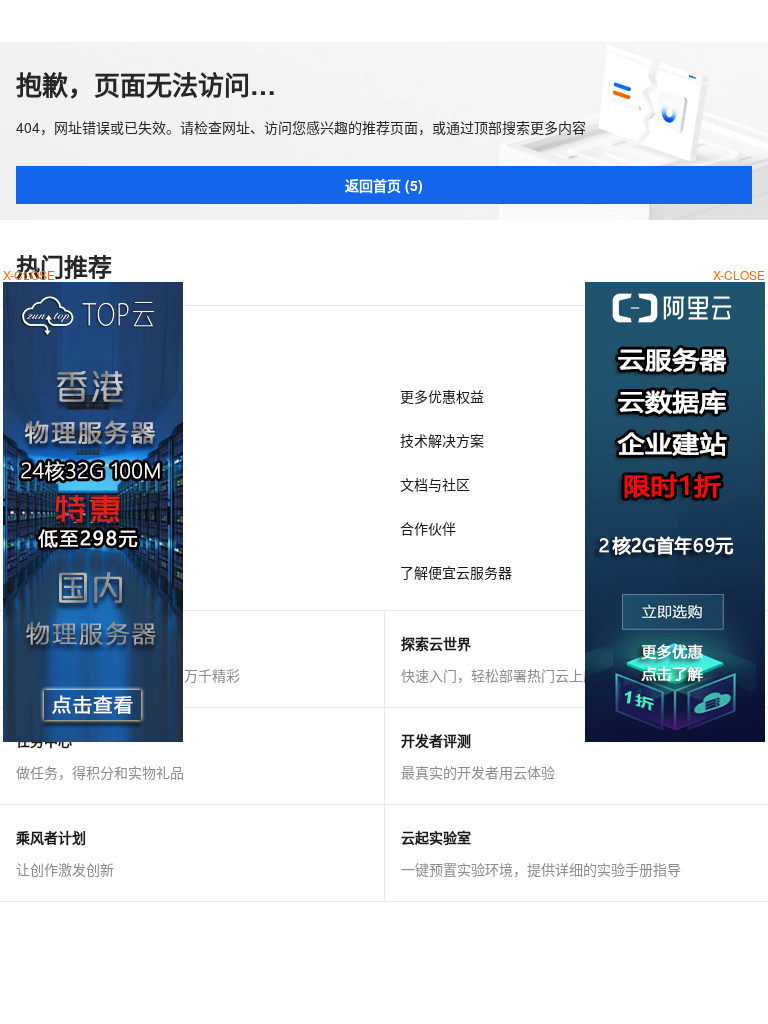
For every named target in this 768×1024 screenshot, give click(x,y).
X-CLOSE (739, 274)
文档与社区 (435, 484)
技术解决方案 (442, 440)
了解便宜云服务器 (456, 572)
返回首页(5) (384, 185)
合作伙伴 (428, 528)
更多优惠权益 (442, 396)
